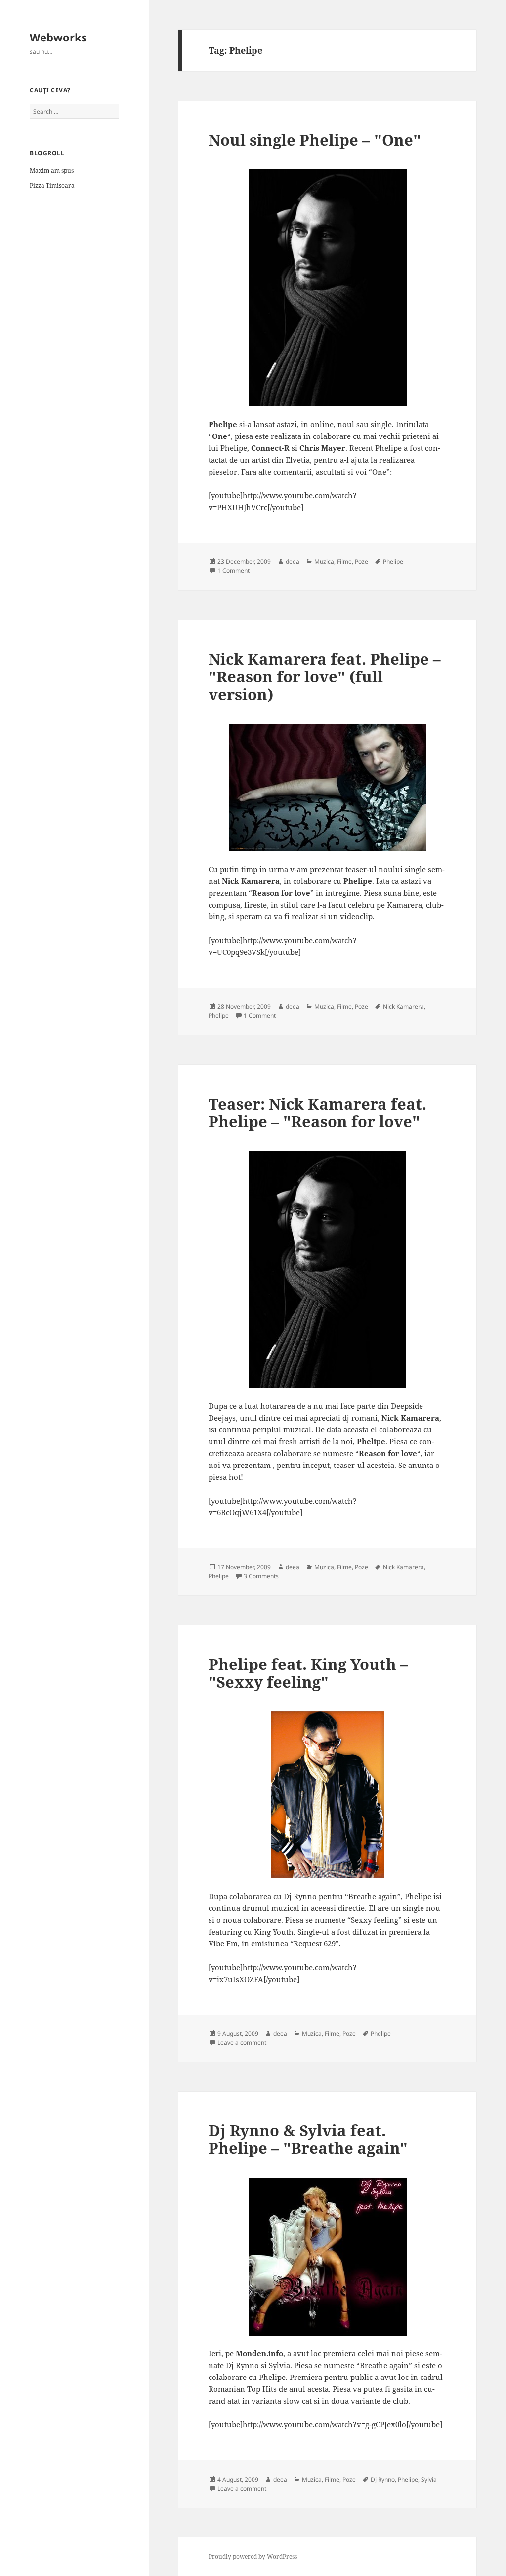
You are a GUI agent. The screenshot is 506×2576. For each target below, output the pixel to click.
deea (293, 562)
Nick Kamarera (403, 1007)
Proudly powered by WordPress (253, 2556)
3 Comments (261, 1576)
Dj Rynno (383, 2479)
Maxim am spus (52, 171)
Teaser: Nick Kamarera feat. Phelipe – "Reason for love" (317, 1112)
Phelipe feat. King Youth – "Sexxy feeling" (308, 1673)
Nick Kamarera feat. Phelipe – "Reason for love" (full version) (325, 676)
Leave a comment (242, 2042)
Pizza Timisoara (52, 185)
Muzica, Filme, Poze (341, 562)
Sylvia (429, 2479)
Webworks (58, 37)
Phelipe (393, 562)
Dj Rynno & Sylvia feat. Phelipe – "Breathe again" (308, 2139)
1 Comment (233, 571)
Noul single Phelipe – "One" (315, 140)
